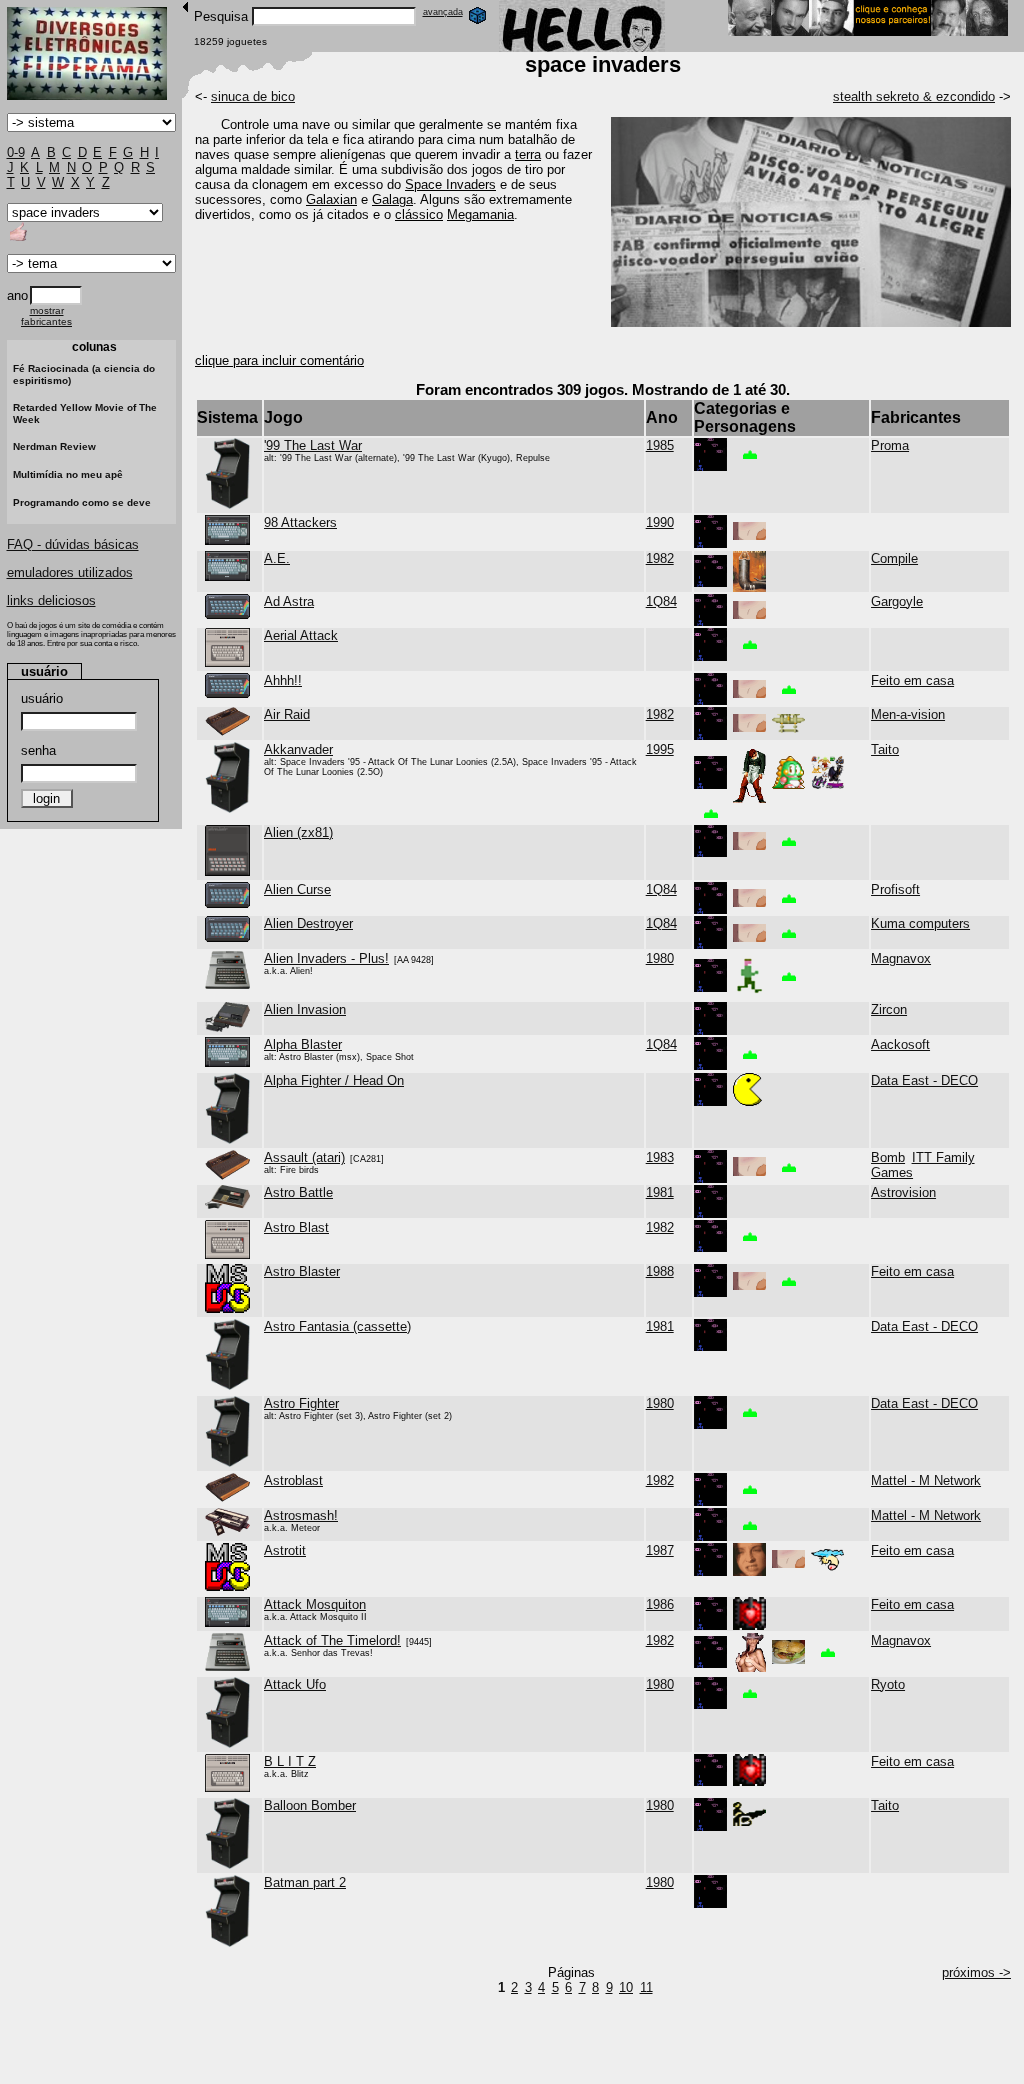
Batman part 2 (305, 1882)
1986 (660, 1604)
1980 (660, 958)
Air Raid (287, 714)
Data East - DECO (924, 1080)
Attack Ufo (295, 1684)
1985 (660, 445)
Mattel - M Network (926, 1480)
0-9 (16, 152)
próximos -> (976, 1972)
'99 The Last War (313, 445)
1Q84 (661, 601)
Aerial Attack (301, 635)
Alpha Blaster (303, 1044)
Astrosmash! (301, 1515)
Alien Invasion (305, 1009)
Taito (885, 749)
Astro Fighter (301, 1403)
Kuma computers (920, 923)
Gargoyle (897, 601)
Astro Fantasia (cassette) (337, 1326)
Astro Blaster (302, 1271)
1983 (660, 1157)
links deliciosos (51, 600)
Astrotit (285, 1550)
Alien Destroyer (308, 923)
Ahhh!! (283, 680)
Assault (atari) (304, 1157)
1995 (660, 749)
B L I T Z (290, 1761)
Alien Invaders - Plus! (326, 958)
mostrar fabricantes (46, 316)
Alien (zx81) (298, 832)
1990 (660, 522)
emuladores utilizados (70, 572)
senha (38, 750)
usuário (42, 698)
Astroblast (293, 1480)
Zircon (889, 1009)
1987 (660, 1550)
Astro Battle (298, 1192)
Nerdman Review (54, 446)
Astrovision (903, 1192)
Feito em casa (912, 680)
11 (646, 1987)
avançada (443, 12)
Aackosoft (900, 1044)
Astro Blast (296, 1227)
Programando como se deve (82, 502)
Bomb (888, 1157)
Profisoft (895, 889)
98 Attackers (300, 522)
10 (626, 1987)
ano (17, 295)
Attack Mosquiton (315, 1604)
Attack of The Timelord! (332, 1640)
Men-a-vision (908, 714)
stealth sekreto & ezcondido (914, 96)
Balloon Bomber (310, 1805)
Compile (894, 558)
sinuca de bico (253, 96)
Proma (890, 445)
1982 (660, 558)
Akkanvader (298, 749)
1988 (660, 1271)
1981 (660, 1192)
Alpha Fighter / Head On (334, 1080)
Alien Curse (297, 889)
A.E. (277, 558)
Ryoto (888, 1684)
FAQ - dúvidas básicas (73, 544)
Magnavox (901, 958)
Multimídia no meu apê (68, 474)
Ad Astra (289, 601)
